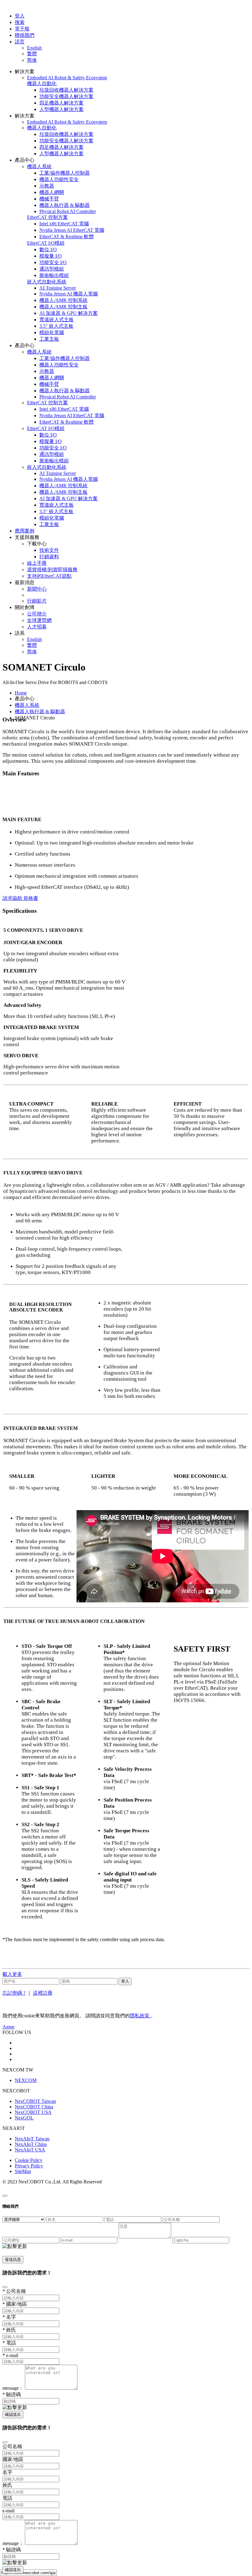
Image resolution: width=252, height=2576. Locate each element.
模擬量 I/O (51, 256)
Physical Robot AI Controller (68, 211)
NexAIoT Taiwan (32, 2139)
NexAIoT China (31, 2144)
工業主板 (49, 339)
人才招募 (37, 627)
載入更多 (12, 1974)
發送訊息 (13, 2259)
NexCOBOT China (34, 2107)
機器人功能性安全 (59, 179)
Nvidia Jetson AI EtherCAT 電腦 (72, 230)
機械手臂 (49, 199)
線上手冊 (37, 563)
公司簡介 (37, 614)
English (34, 48)
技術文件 (49, 550)
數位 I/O (48, 249)
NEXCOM (26, 2080)
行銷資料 (49, 557)
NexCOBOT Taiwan (35, 2101)
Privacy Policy (29, 2166)
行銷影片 (37, 601)
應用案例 (25, 531)
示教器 (47, 186)
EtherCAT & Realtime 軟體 (67, 237)
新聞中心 (37, 589)
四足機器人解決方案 (61, 103)
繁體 (32, 54)
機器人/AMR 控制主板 (63, 307)
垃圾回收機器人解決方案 (66, 90)
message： (13, 2388)
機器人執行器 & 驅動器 (65, 205)
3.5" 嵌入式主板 (56, 326)
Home (21, 693)
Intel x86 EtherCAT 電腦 (64, 224)
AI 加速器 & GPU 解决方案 (69, 313)
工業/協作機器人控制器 (65, 173)
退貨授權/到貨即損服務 (52, 570)
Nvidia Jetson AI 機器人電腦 (69, 294)
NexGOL (24, 2118)
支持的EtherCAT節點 (49, 576)
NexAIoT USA (30, 2150)
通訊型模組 (52, 269)
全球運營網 (39, 620)
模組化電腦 (52, 332)
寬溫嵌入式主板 (57, 320)
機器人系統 (27, 705)
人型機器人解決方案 (61, 109)
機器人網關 (52, 192)
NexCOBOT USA (33, 2112)
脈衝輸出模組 (54, 275)
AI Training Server (58, 288)
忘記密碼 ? (14, 1993)
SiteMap (23, 2171)
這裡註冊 (43, 1993)
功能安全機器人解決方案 (66, 96)
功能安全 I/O (53, 262)
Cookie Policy (29, 2160)
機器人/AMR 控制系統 (63, 300)
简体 (32, 60)
